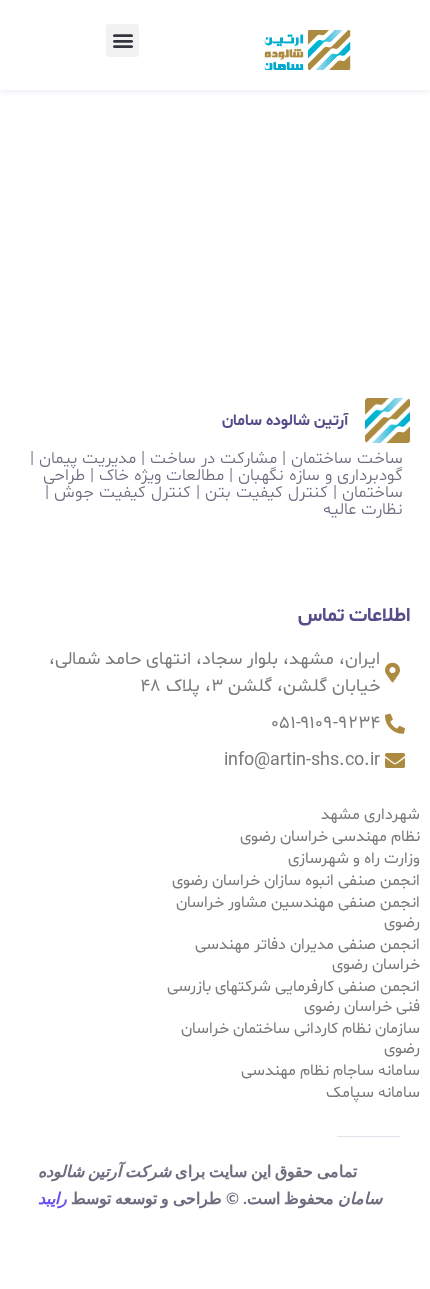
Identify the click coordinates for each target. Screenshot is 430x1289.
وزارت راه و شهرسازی (354, 859)
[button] (122, 40)
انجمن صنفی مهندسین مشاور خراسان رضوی (298, 913)
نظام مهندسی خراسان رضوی (330, 837)
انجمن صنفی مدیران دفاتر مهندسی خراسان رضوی (307, 955)
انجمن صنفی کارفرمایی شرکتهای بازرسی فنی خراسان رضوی (293, 997)
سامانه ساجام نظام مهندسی (330, 1071)
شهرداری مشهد (370, 815)
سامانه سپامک (373, 1093)
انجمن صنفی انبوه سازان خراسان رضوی (296, 881)
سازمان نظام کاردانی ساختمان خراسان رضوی (300, 1039)
